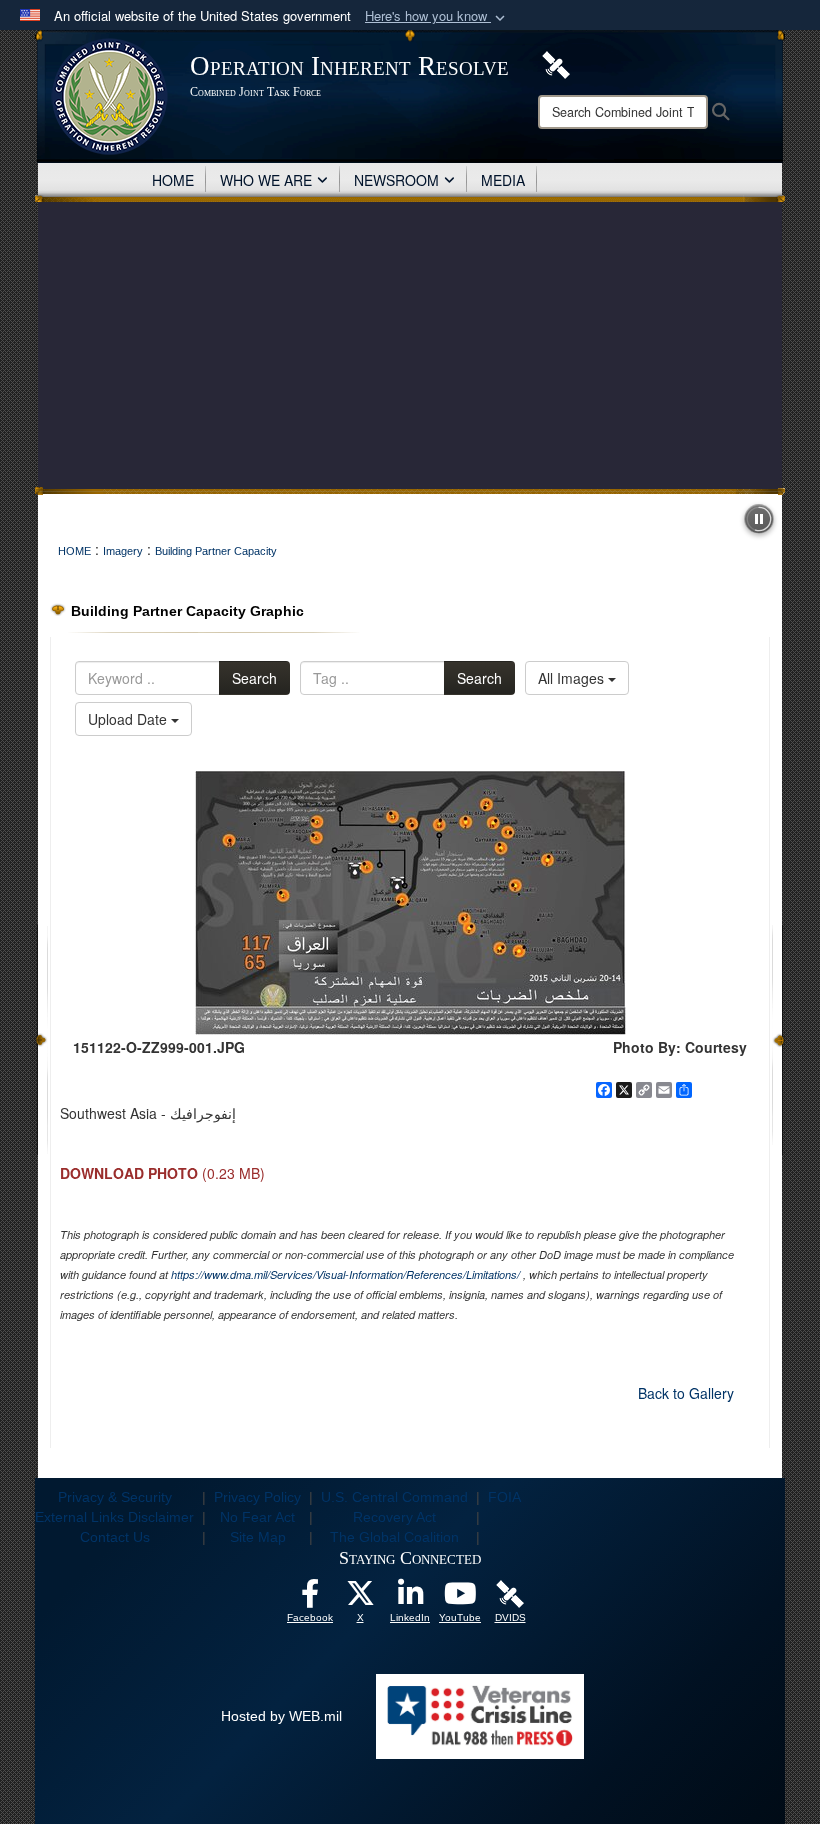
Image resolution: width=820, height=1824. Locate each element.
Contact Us (115, 1537)
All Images (573, 678)
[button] (437, 16)
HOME (173, 180)
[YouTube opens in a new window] (460, 1599)
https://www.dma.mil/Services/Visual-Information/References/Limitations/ (345, 1274)
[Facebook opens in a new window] (310, 1599)
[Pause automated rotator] (759, 519)
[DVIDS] (556, 63)
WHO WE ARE (266, 180)
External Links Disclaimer (114, 1517)
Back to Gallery (686, 1393)
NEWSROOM (396, 180)
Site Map (258, 1537)
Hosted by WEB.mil (281, 1716)
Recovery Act (394, 1517)
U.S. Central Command (394, 1497)
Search (254, 678)
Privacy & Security (115, 1497)
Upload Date (129, 719)
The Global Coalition (394, 1537)
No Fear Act (257, 1517)
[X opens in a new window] (360, 1599)
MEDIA (503, 180)
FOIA (504, 1497)
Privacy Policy (257, 1497)
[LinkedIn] (410, 1599)
